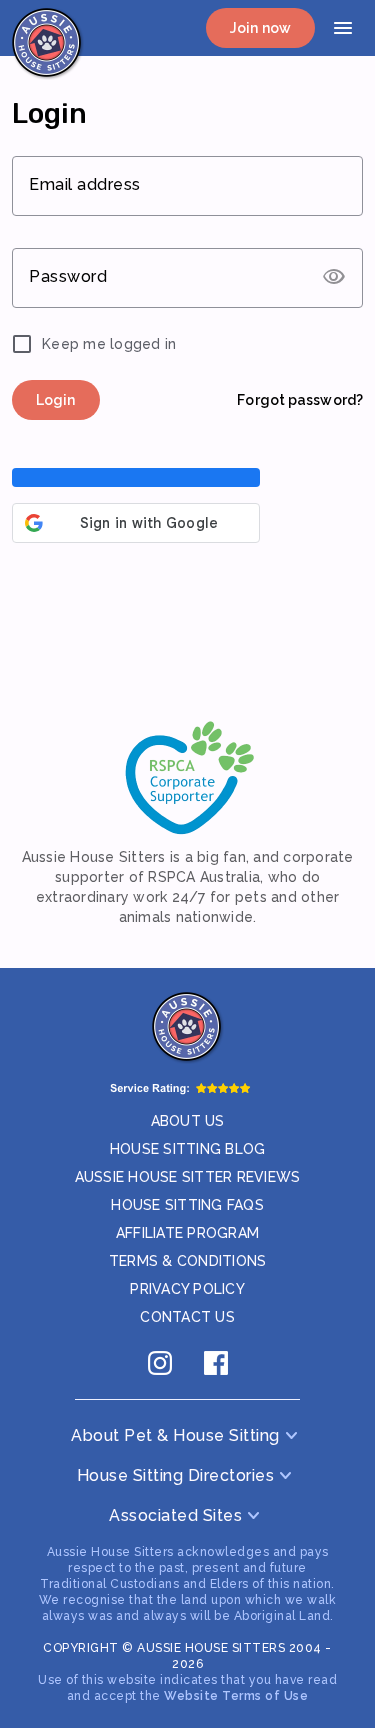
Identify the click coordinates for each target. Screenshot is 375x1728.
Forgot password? (300, 400)
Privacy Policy (187, 1289)
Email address (85, 184)
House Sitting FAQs (187, 1205)
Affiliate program (187, 1233)
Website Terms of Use (236, 1696)
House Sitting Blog (188, 1149)
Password (68, 276)
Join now (260, 28)
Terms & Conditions (188, 1261)
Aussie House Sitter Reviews (188, 1177)
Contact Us (187, 1317)
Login (56, 400)
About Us (188, 1121)
